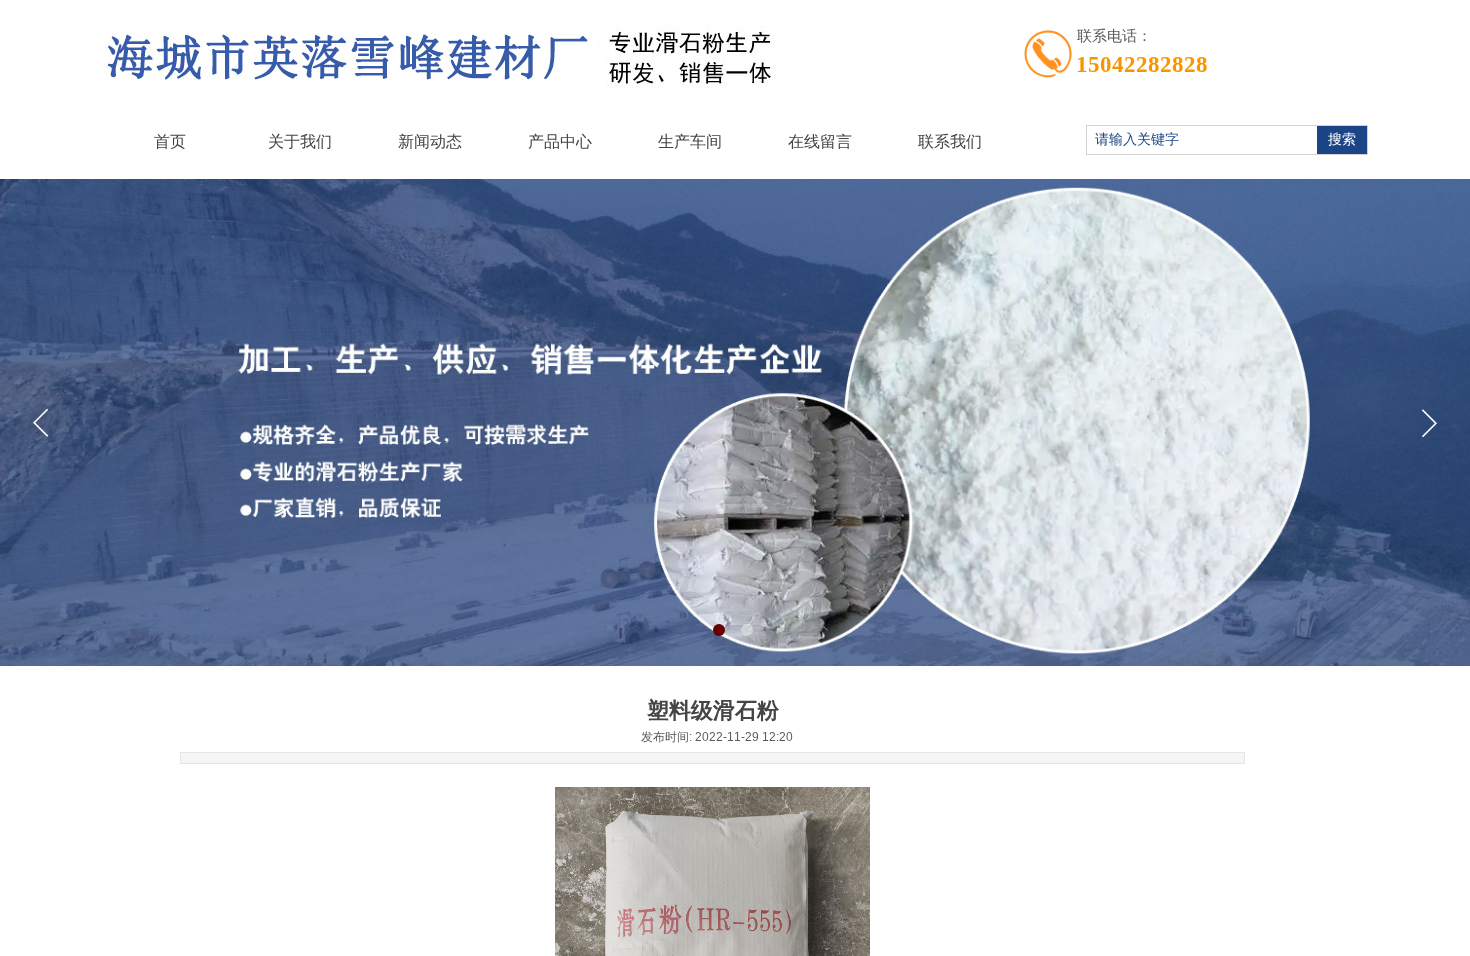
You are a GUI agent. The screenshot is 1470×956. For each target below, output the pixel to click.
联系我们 (950, 141)
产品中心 (560, 141)
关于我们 (300, 141)
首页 (170, 141)
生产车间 (690, 141)
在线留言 (820, 141)
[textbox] (1199, 140)
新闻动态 (430, 141)
